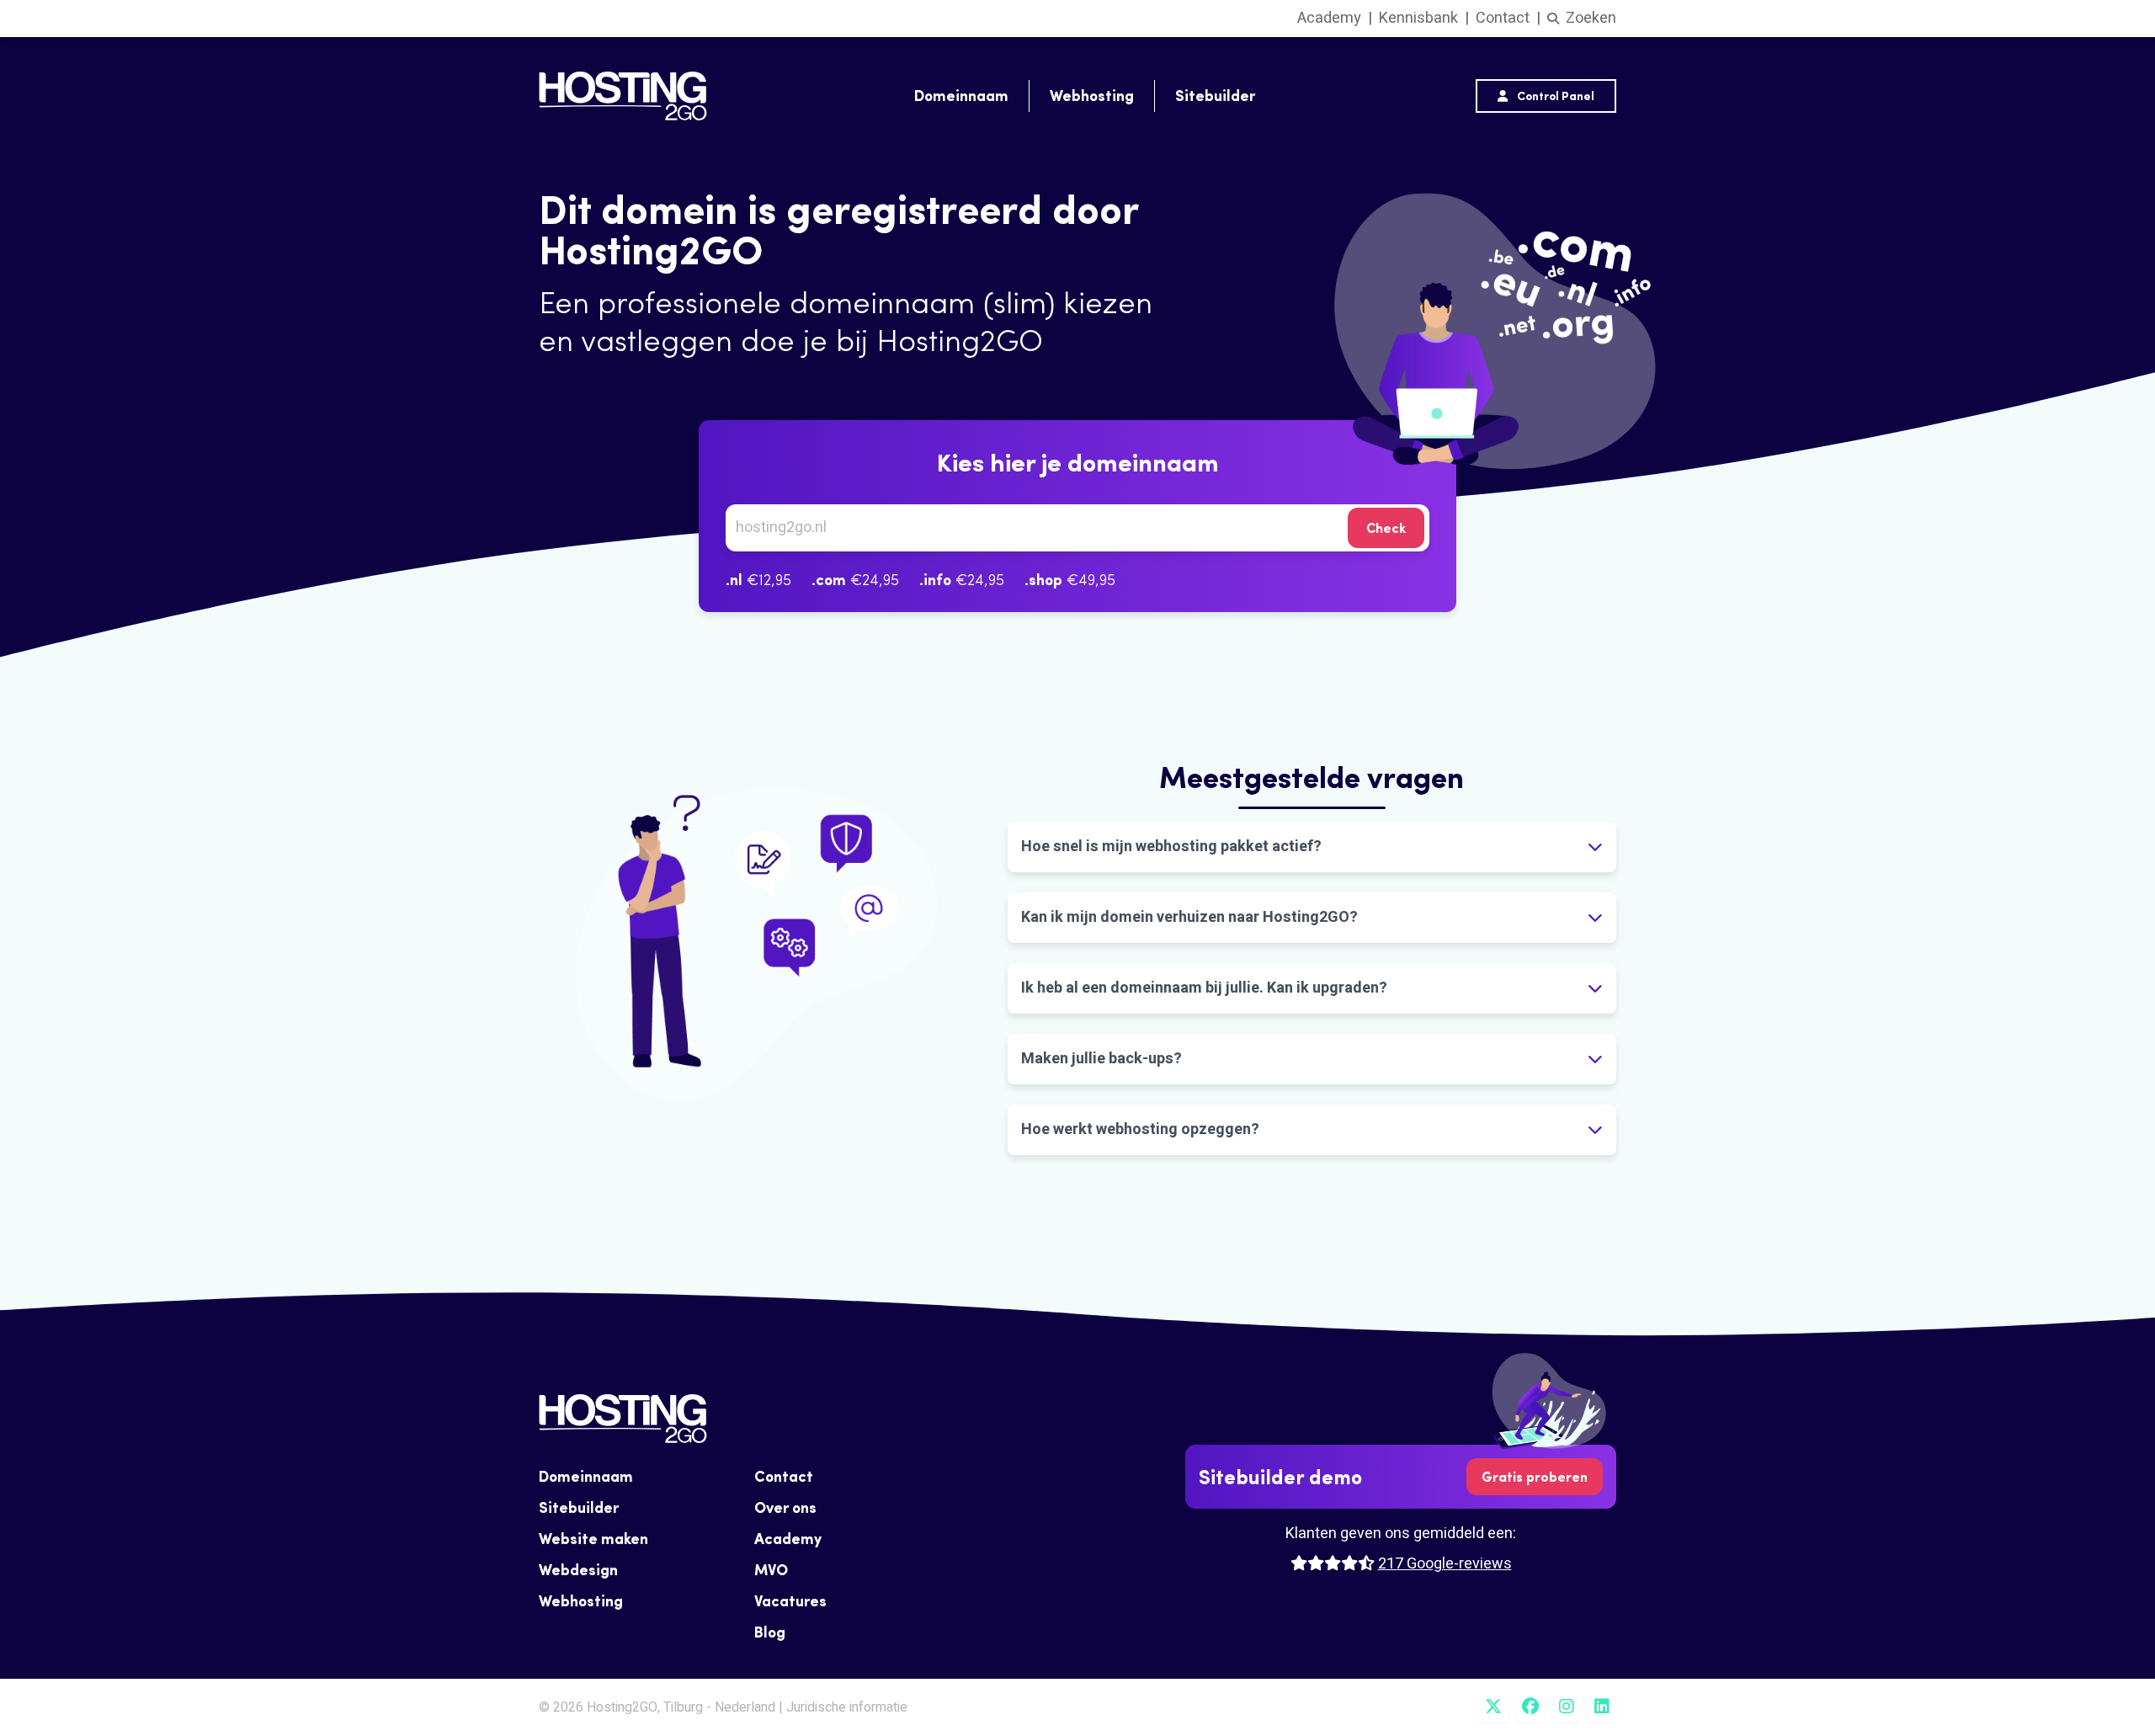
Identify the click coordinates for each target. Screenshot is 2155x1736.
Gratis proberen (1535, 1477)
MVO (771, 1570)
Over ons (785, 1507)
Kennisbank (1418, 18)
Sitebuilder (1215, 96)
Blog (770, 1632)
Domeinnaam (961, 96)
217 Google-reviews (1445, 1564)
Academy (1329, 18)
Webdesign (578, 1570)
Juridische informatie (847, 1707)
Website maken (593, 1539)
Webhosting (1092, 96)
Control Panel (1554, 96)
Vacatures (790, 1601)
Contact (1503, 18)
